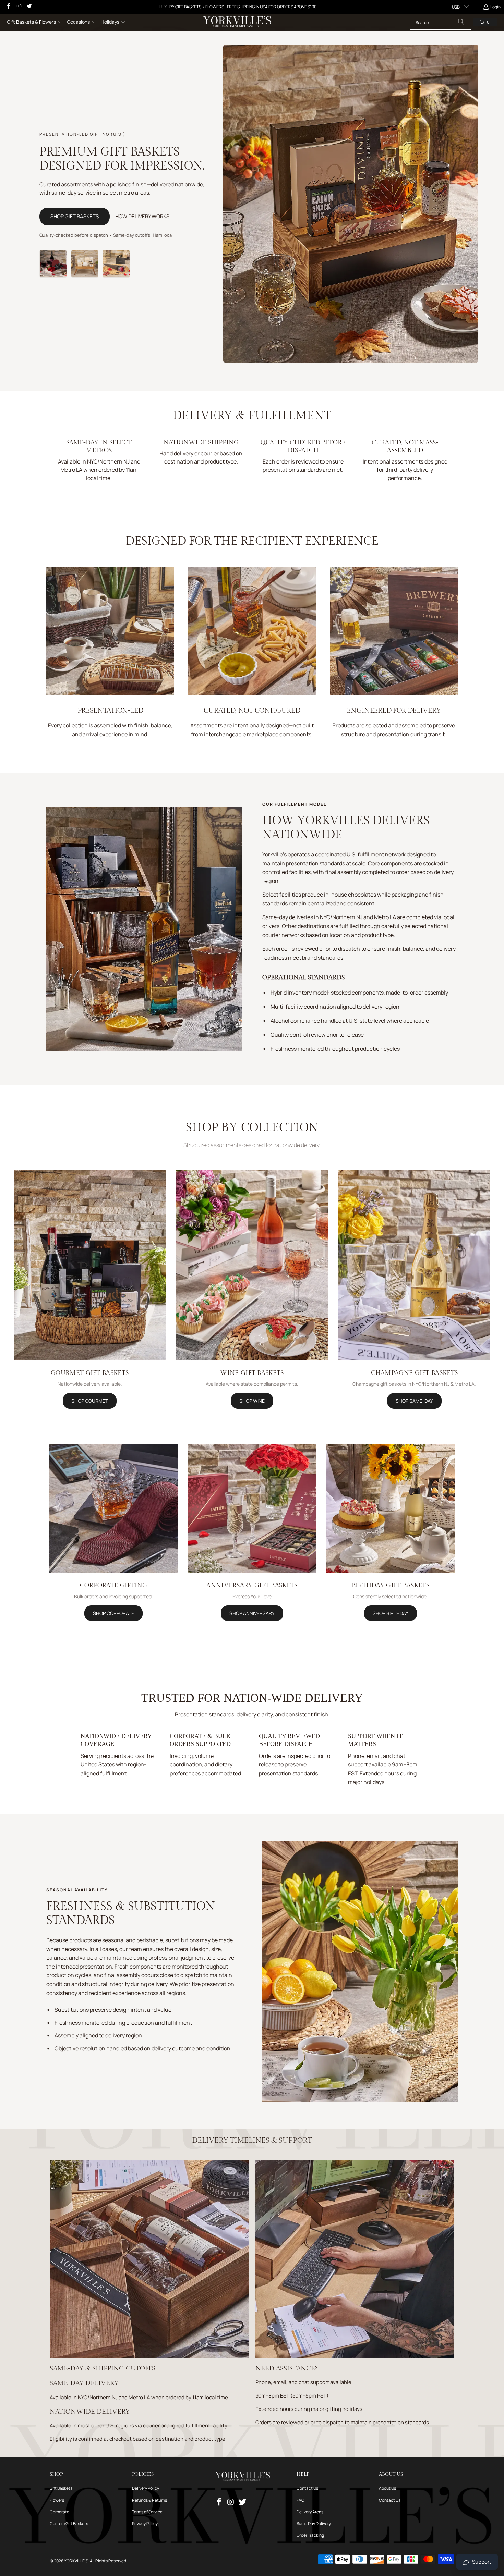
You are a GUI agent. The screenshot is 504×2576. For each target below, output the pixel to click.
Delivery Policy (146, 2488)
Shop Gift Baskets (75, 216)
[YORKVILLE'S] (237, 22)
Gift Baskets (61, 2488)
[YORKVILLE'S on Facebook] (8, 7)
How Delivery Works (142, 216)
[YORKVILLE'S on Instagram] (18, 7)
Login (495, 7)
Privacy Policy (145, 2523)
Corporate (59, 2512)
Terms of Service (147, 2512)
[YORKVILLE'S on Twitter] (29, 7)
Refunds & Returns (149, 2500)
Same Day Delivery (314, 2523)
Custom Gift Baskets (69, 2523)
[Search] (461, 22)
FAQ (301, 2500)
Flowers (57, 2500)
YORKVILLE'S (76, 2561)
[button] (35, 22)
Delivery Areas (310, 2512)
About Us (387, 2488)
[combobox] (441, 22)
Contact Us (307, 2488)
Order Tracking (310, 2535)
